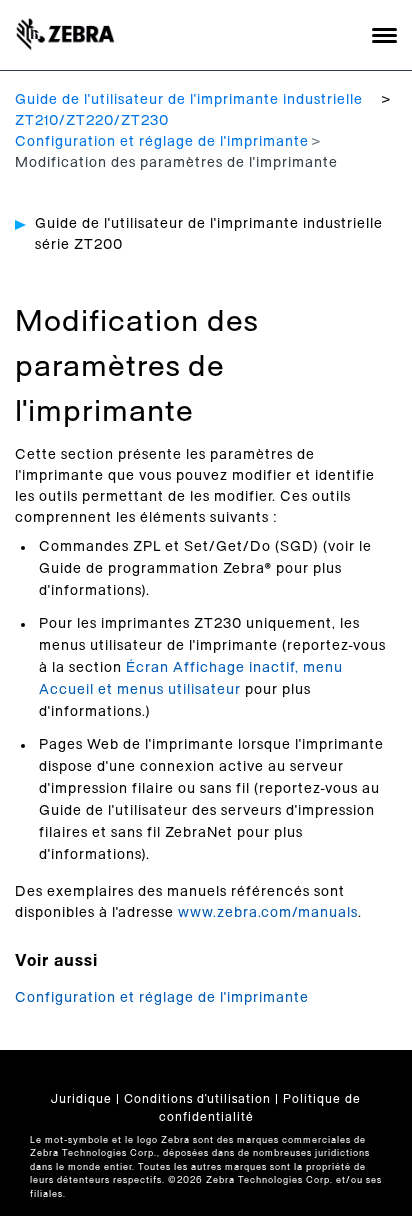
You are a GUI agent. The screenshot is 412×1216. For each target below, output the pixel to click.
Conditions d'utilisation (197, 1099)
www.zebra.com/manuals (268, 913)
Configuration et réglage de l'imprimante (162, 142)
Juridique (81, 1099)
